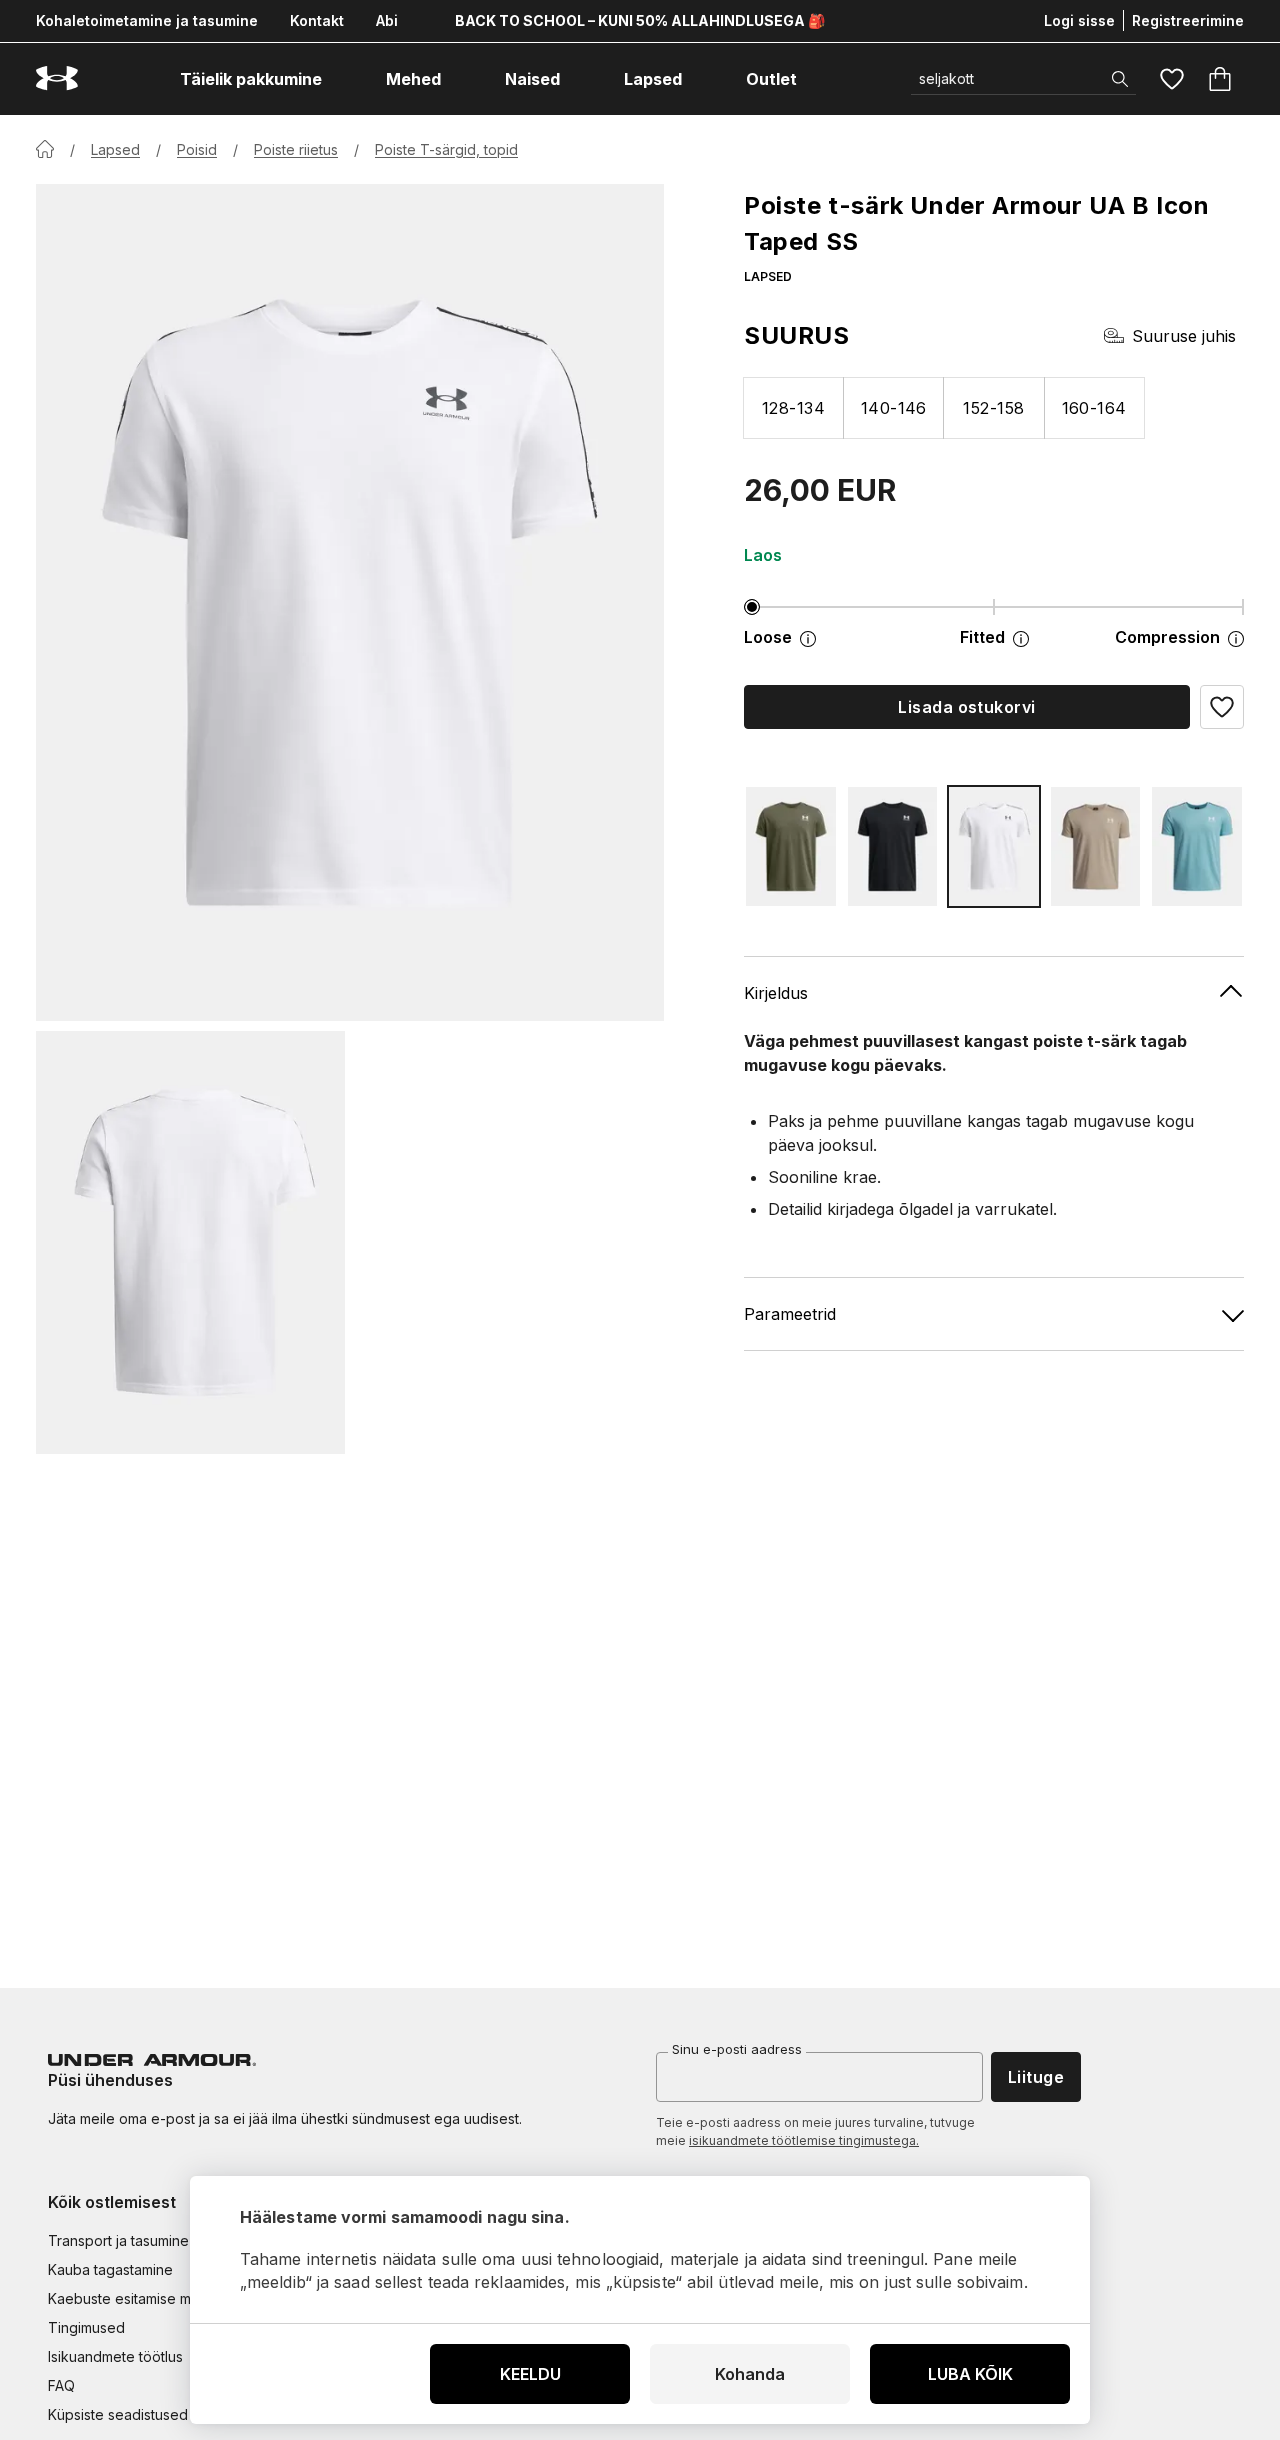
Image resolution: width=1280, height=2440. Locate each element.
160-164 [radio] (1094, 408)
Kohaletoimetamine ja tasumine (147, 20)
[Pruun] (1096, 846)
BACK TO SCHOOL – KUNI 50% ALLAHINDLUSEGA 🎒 (640, 20)
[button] (1222, 707)
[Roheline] (791, 846)
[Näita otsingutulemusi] (1120, 79)
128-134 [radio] (793, 408)
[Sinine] (1197, 846)
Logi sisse (1079, 20)
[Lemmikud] (1172, 79)
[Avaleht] (45, 149)
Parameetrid (790, 1314)
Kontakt (317, 20)
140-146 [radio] (894, 408)
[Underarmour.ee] (57, 78)
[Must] (893, 846)
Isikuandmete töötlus (115, 2356)
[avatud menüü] (340, 79)
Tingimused (86, 2327)
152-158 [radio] (993, 408)
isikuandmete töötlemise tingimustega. (804, 2140)
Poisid (197, 149)
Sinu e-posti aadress (737, 2049)
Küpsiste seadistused (118, 2414)
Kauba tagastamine (110, 2269)
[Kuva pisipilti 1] (190, 1242)
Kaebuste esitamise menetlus (143, 2298)
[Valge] (994, 846)
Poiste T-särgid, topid (446, 149)
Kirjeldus (776, 993)
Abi (387, 20)
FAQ (61, 2385)
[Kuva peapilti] (350, 602)
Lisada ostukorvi (967, 707)
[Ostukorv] (1220, 79)
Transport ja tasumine (118, 2240)
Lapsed (115, 149)
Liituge (1036, 2077)
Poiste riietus (296, 149)
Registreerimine (1188, 20)
